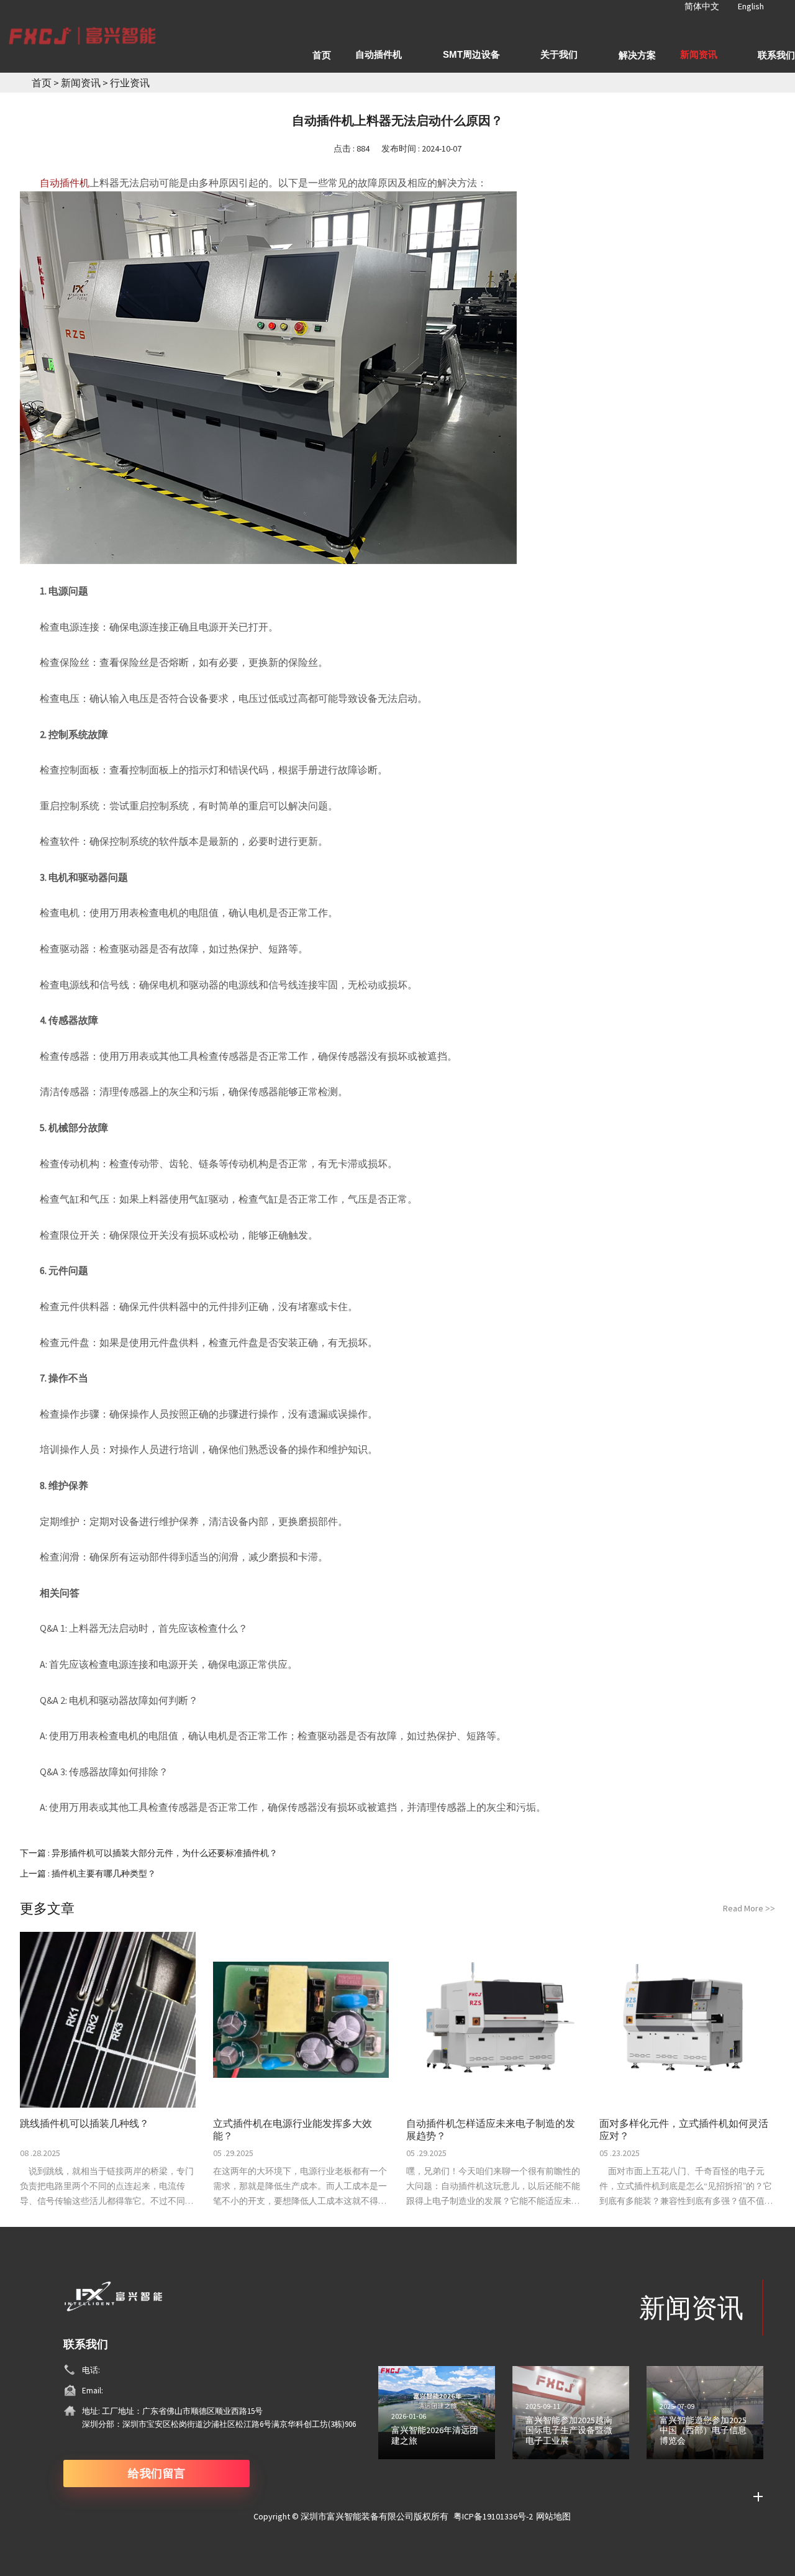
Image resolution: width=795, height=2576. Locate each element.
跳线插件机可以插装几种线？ (84, 2123)
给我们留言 (157, 2473)
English (751, 6)
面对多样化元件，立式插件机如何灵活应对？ (684, 2129)
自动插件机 (65, 183)
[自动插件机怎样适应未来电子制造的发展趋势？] (494, 2020)
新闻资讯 (82, 83)
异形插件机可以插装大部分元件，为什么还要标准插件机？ (165, 1853)
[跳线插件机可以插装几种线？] (108, 2020)
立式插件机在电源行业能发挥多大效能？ (293, 2129)
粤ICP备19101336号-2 (493, 2516)
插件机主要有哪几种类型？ (104, 1873)
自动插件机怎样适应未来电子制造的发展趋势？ (491, 2129)
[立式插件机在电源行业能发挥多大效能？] (301, 2020)
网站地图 (553, 2516)
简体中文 (702, 6)
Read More (749, 1908)
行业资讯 (130, 83)
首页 (42, 83)
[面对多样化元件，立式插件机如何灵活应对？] (687, 2020)
